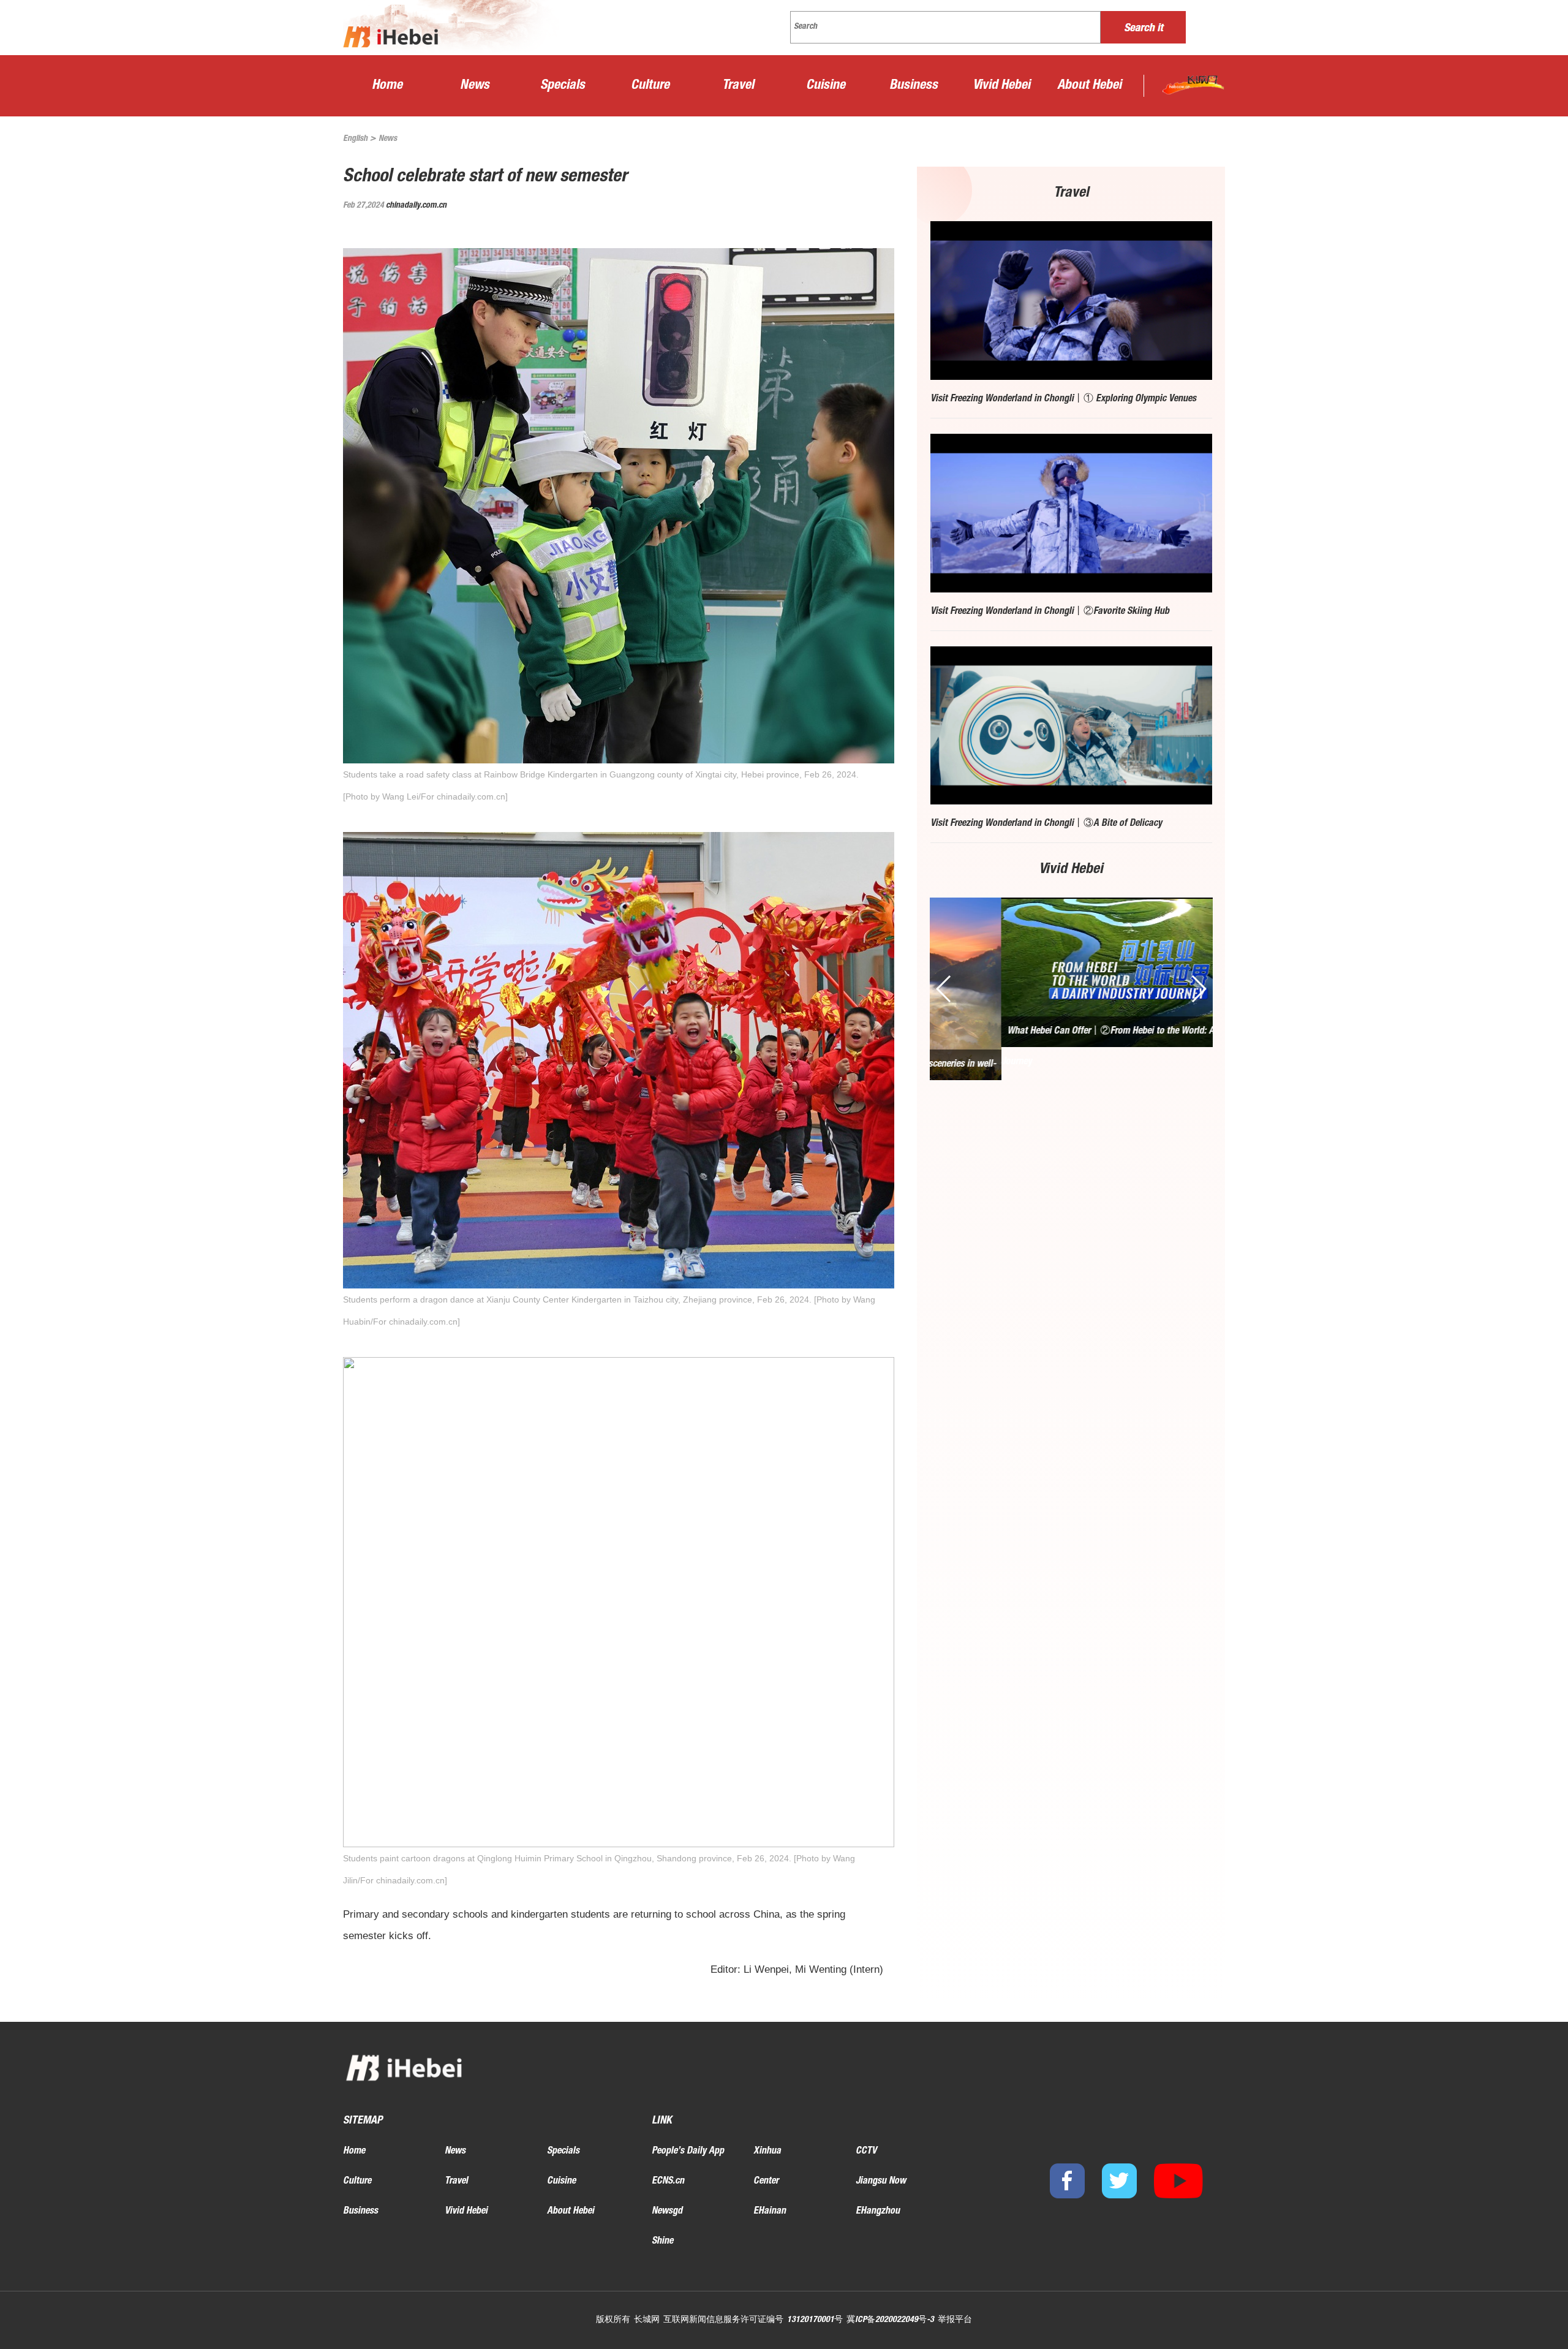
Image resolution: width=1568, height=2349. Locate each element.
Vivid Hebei (1001, 86)
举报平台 (955, 2320)
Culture (650, 86)
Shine (662, 2242)
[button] (1198, 989)
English (355, 139)
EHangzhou (878, 2212)
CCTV (866, 2152)
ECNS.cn (668, 2182)
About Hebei (1089, 86)
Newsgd (667, 2212)
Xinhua (767, 2152)
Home (387, 86)
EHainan (770, 2212)
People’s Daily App (688, 2152)
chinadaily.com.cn (416, 206)
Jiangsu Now (881, 2182)
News (475, 86)
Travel (738, 86)
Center (766, 2182)
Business (914, 86)
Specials (563, 86)
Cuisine (826, 86)
